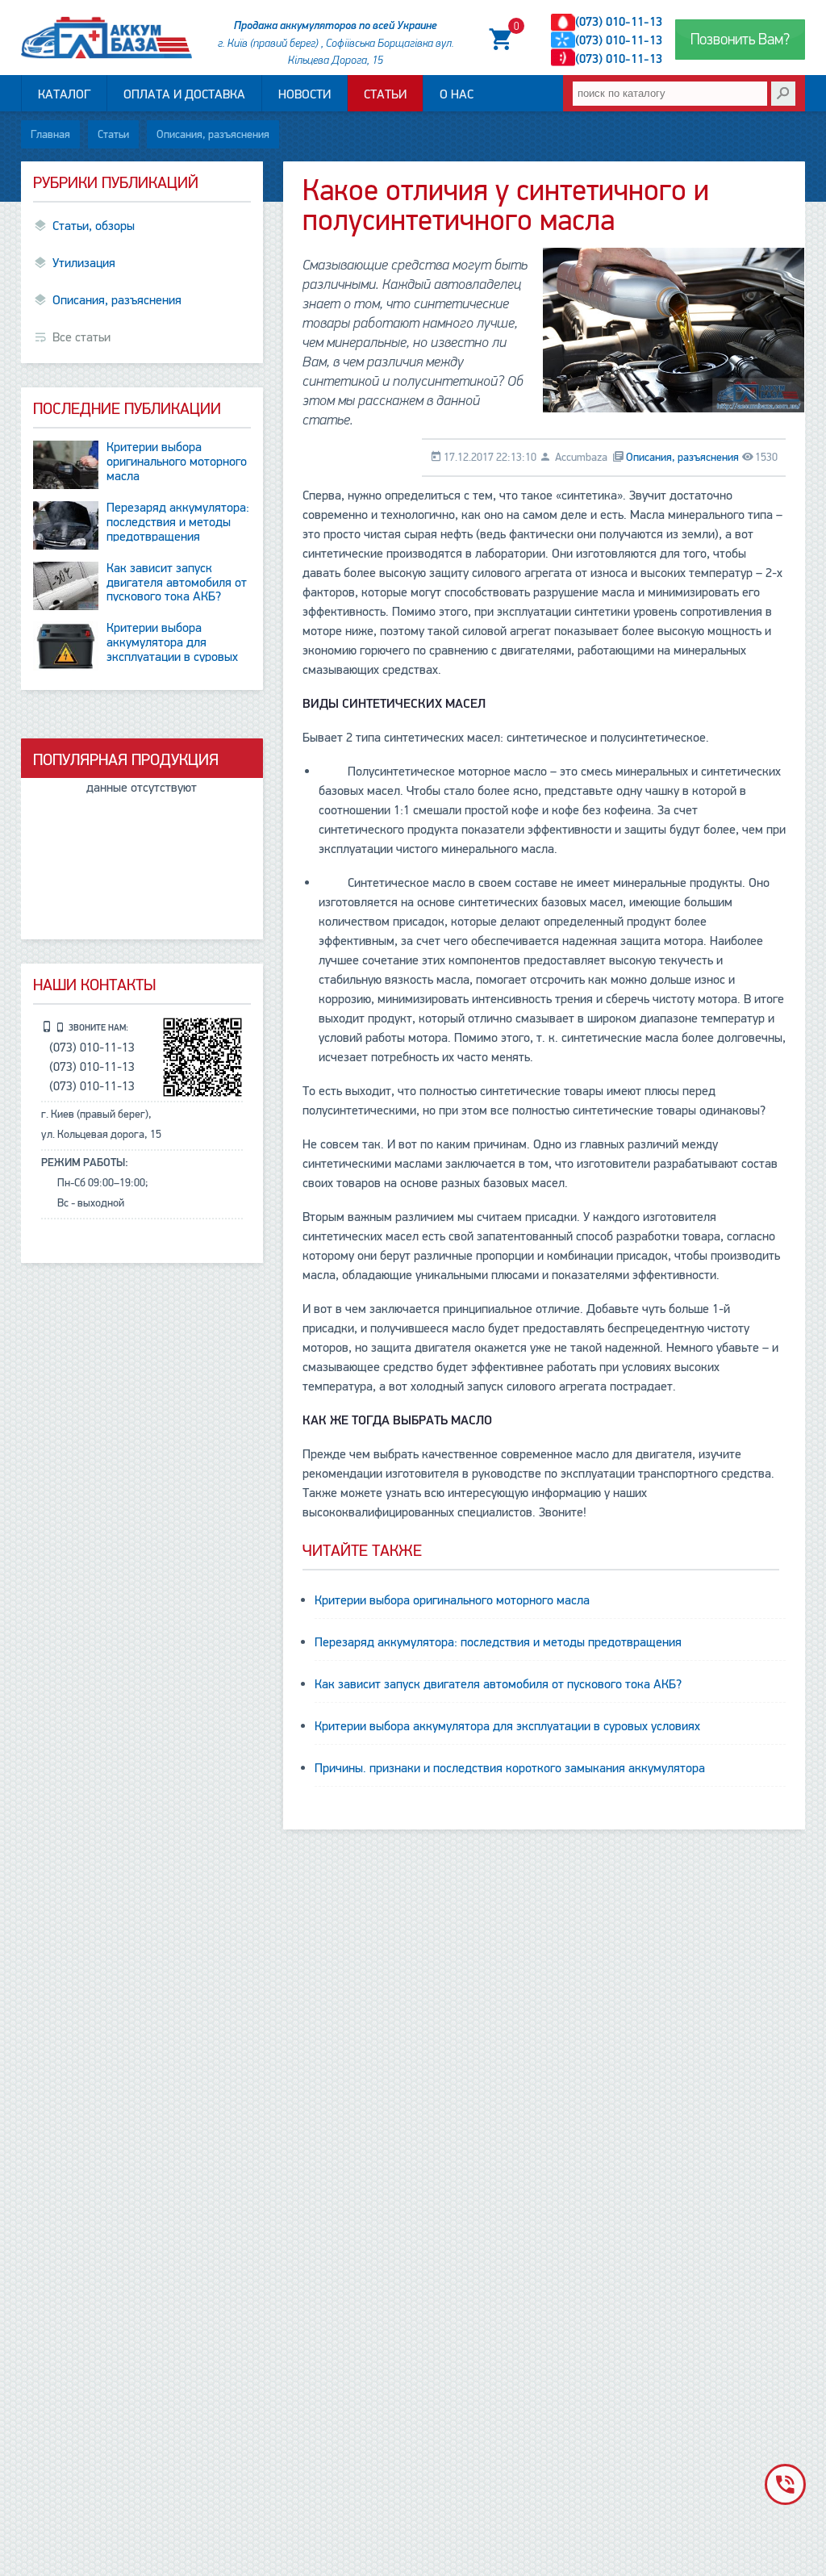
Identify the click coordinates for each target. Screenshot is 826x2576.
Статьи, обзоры (94, 226)
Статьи (385, 94)
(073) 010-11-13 (619, 22)
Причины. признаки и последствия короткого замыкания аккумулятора (510, 1768)
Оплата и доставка (184, 94)
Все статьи (81, 337)
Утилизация (84, 263)
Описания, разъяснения (213, 134)
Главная (50, 134)
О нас (457, 94)
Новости (305, 94)
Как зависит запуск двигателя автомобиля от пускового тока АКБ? (498, 1684)
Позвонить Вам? (740, 40)
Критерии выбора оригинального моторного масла (452, 1600)
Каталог (64, 94)
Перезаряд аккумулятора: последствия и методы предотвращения (498, 1642)
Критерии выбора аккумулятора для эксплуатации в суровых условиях (507, 1726)
